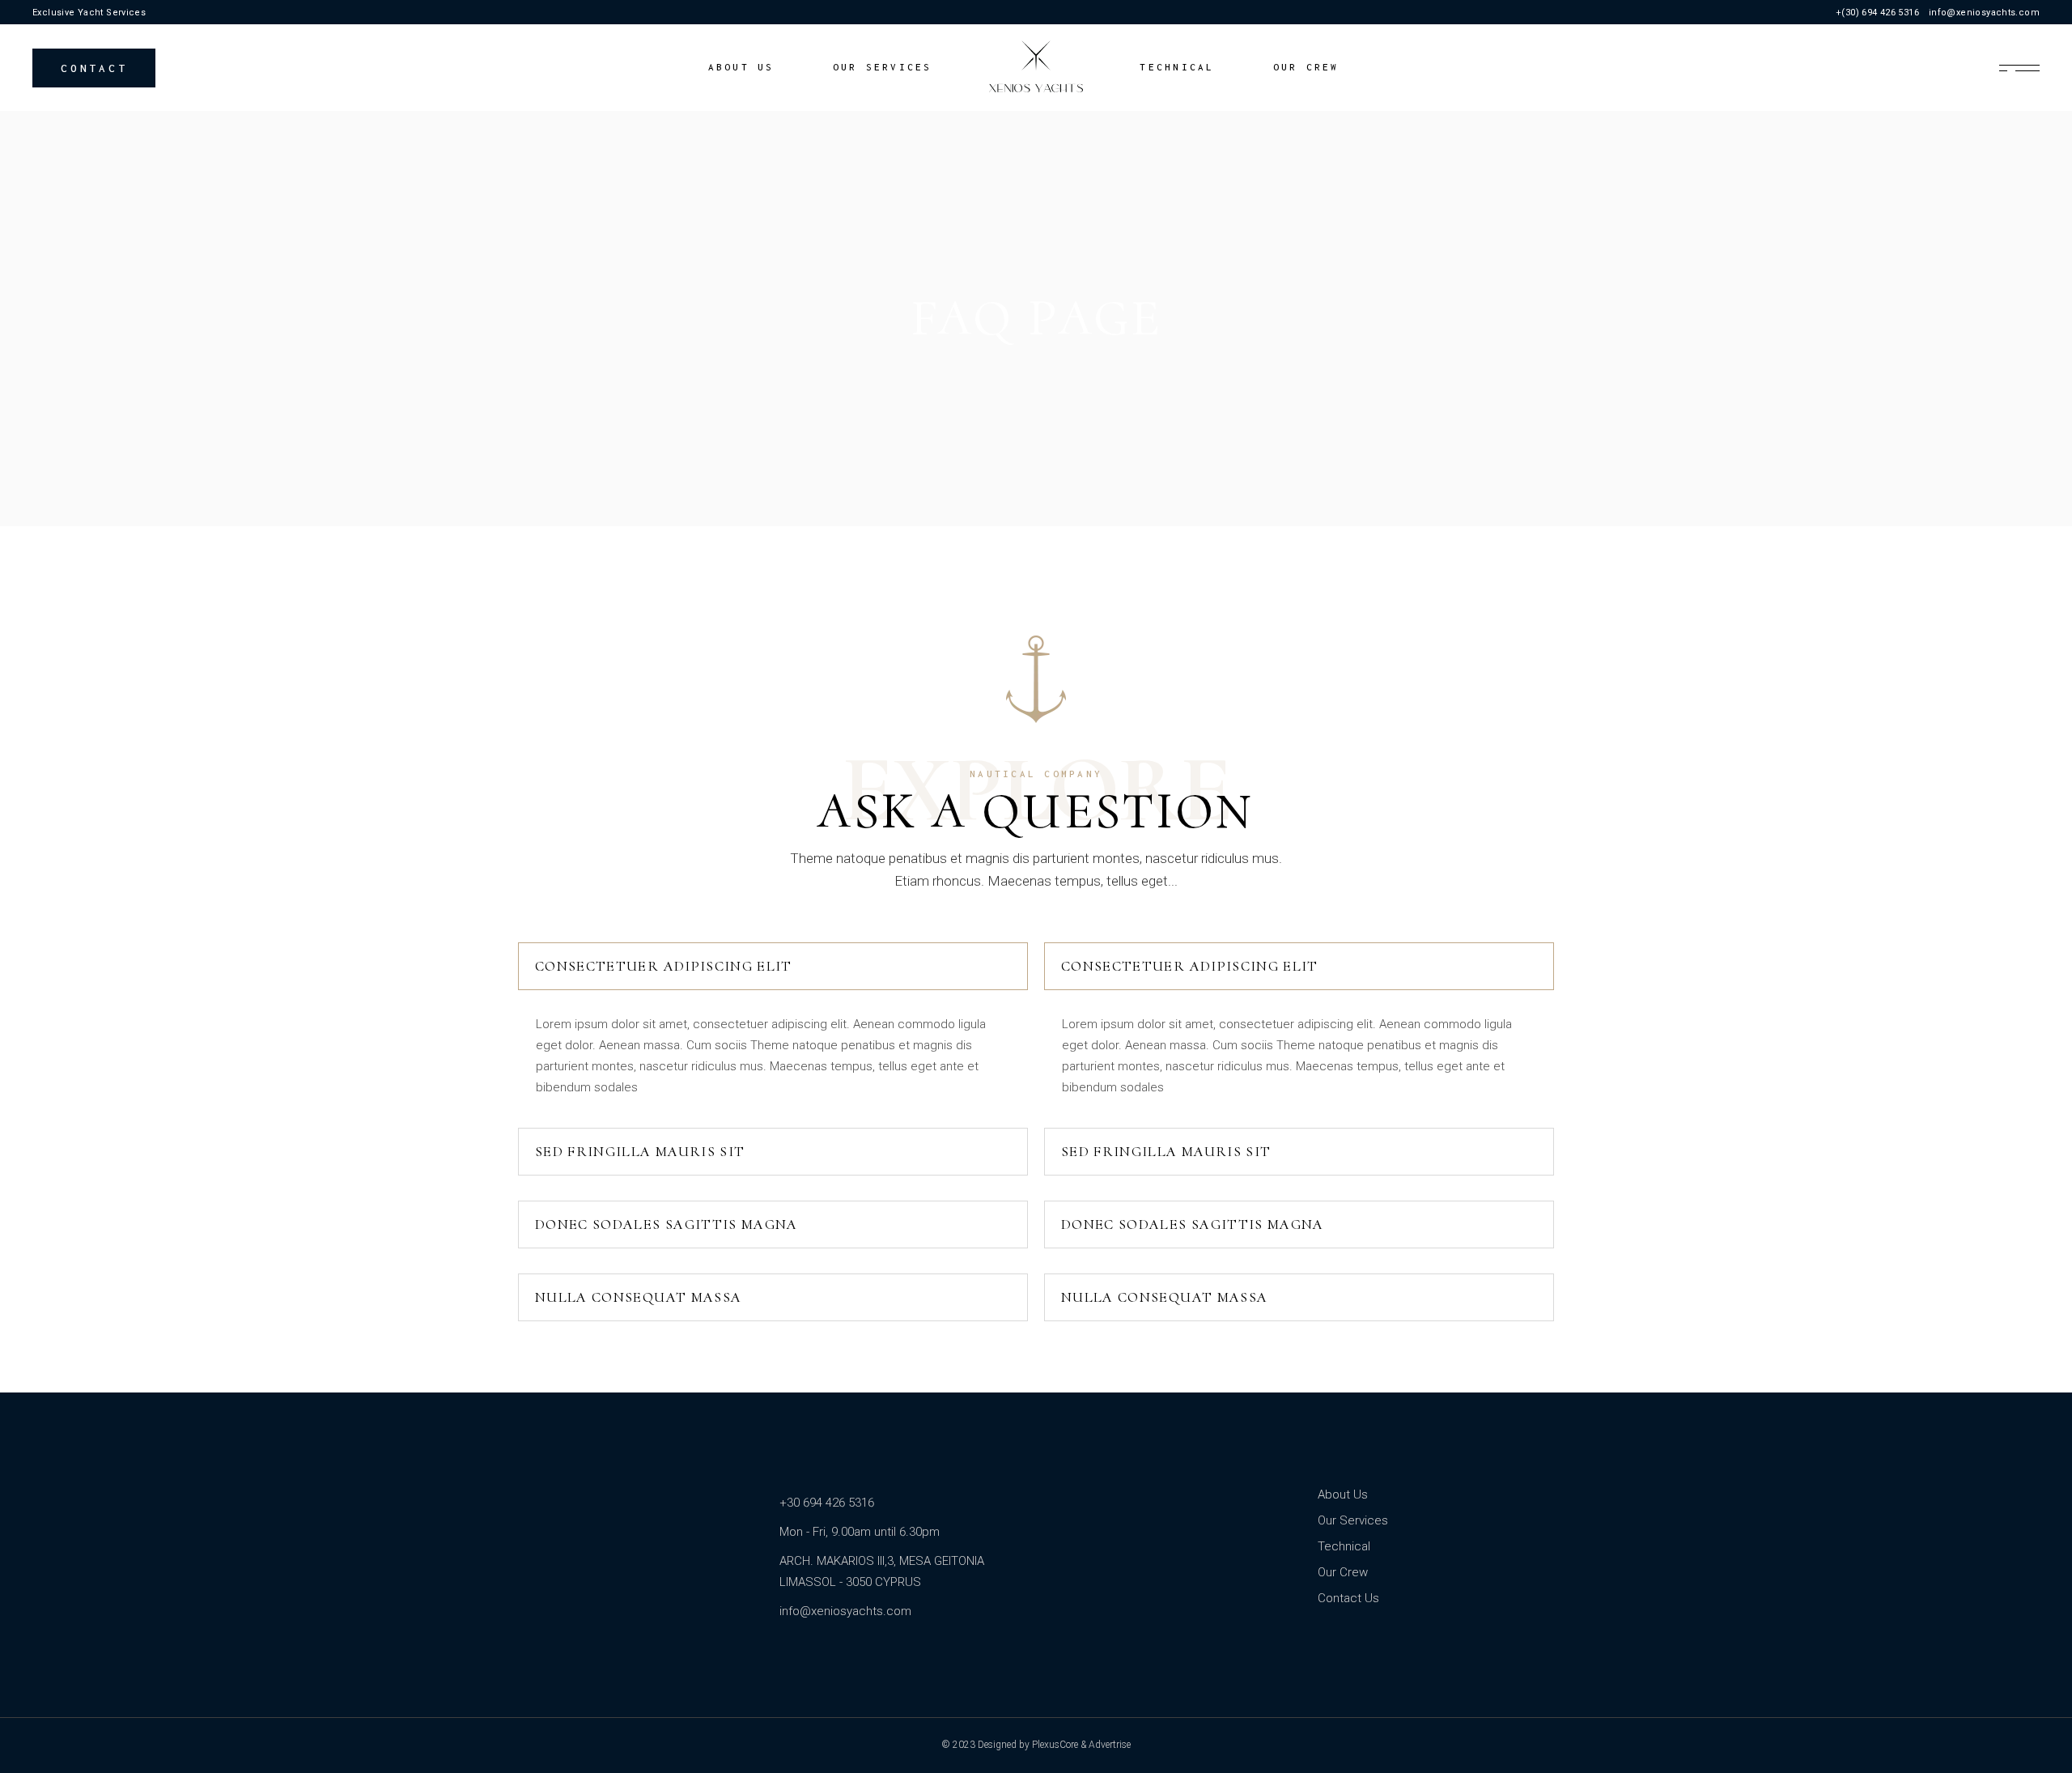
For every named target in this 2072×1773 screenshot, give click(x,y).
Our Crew (1343, 1572)
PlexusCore (1055, 1745)
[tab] (773, 966)
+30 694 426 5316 (827, 1503)
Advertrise (1110, 1745)
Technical (1344, 1546)
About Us (1343, 1495)
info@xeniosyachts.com (1984, 13)
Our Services (1353, 1520)
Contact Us (1348, 1598)
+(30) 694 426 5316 (1877, 13)
